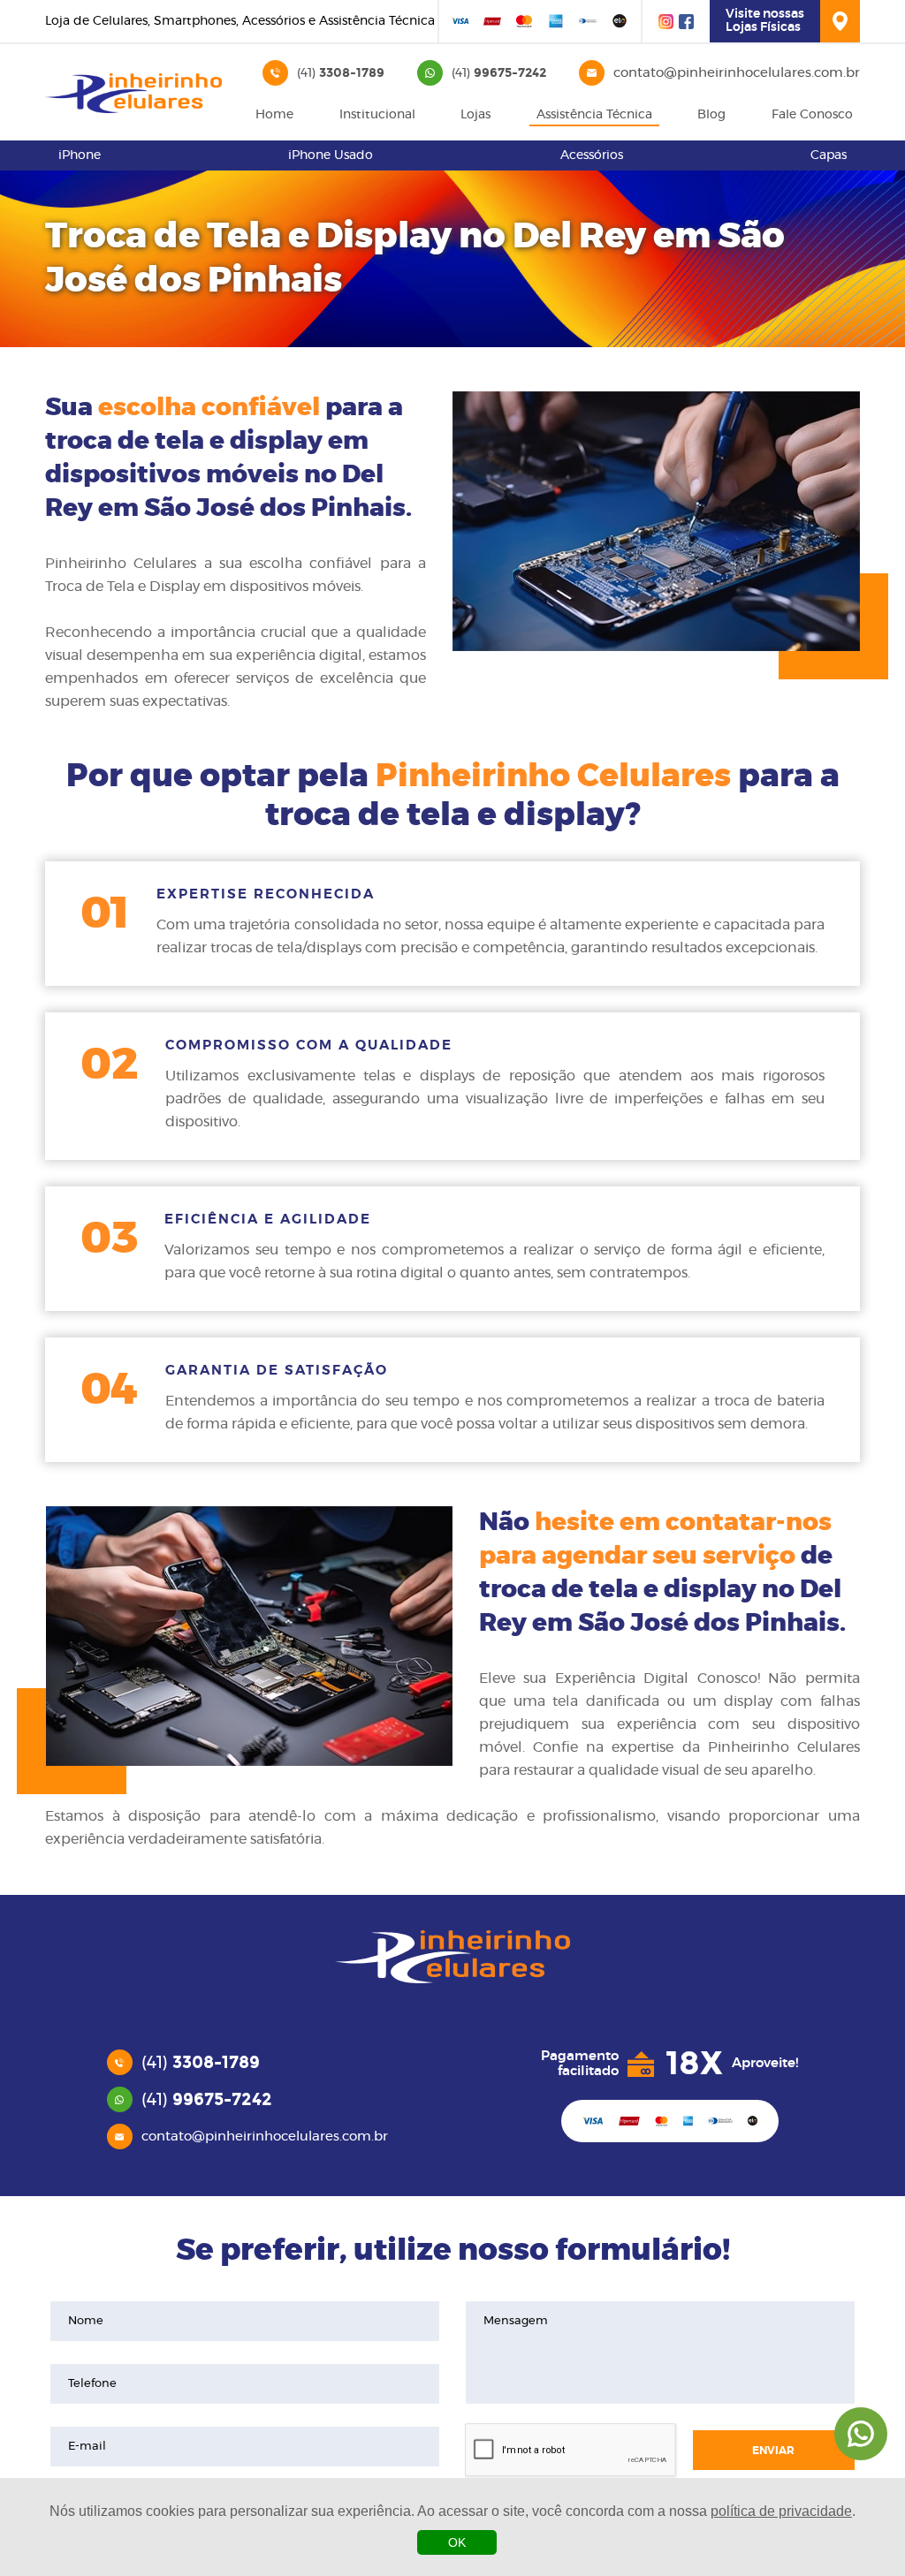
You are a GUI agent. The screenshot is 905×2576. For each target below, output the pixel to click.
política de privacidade (781, 2511)
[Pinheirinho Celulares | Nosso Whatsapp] (861, 2434)
